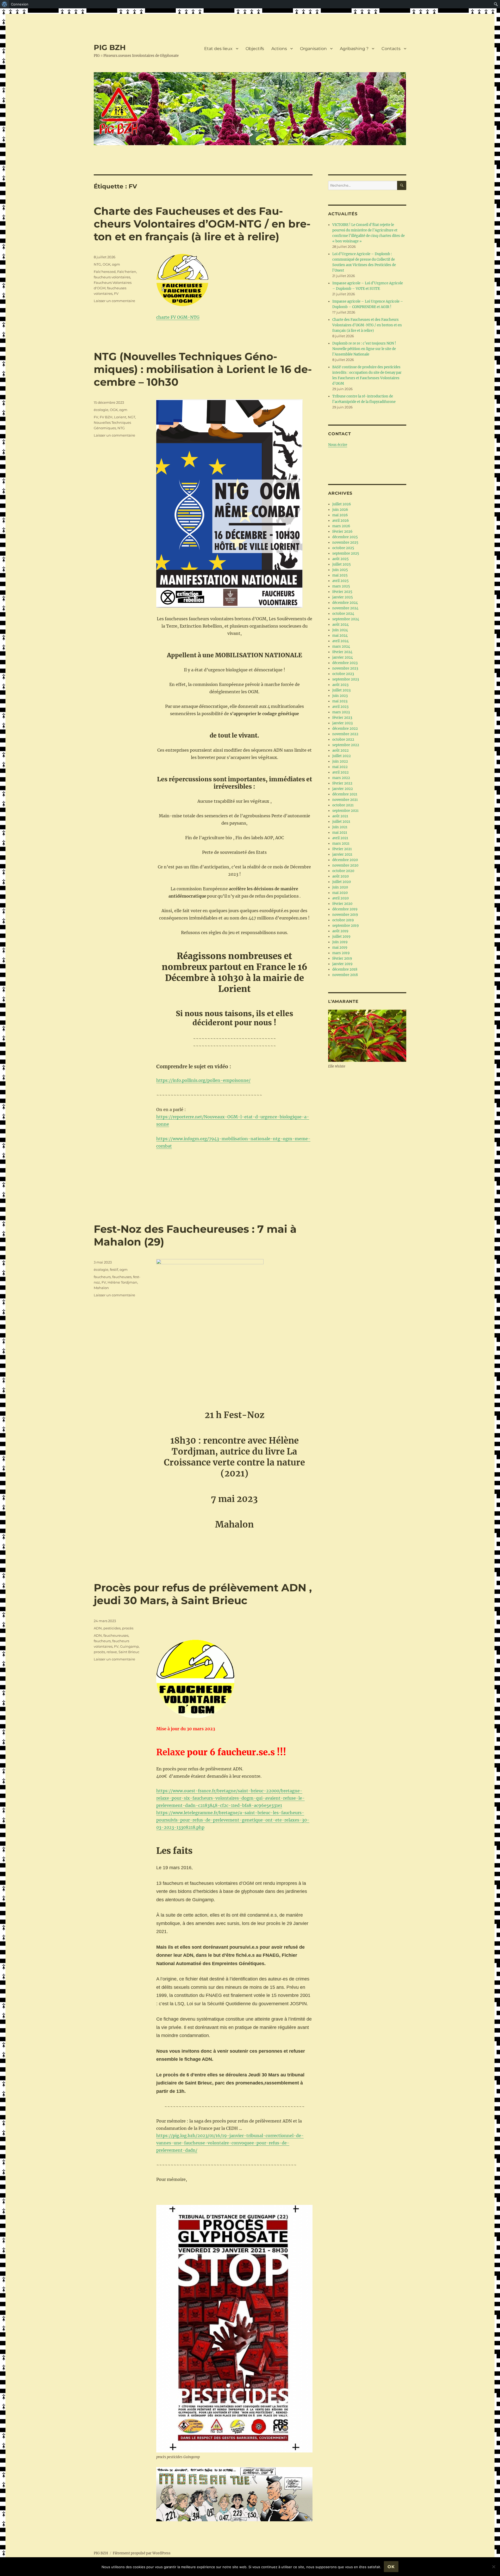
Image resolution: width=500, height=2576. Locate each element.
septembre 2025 (346, 553)
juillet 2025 (342, 564)
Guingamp (129, 1646)
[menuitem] (5, 4)
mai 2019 (340, 947)
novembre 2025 (345, 542)
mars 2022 (341, 778)
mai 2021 (340, 833)
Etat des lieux (218, 49)
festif (114, 1269)
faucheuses (122, 1277)
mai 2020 (340, 893)
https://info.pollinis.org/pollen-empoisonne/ (203, 1080)
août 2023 (340, 685)
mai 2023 (340, 701)
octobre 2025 (343, 548)
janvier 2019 (342, 964)
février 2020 (342, 904)
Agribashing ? (354, 49)
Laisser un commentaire (114, 301)
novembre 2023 (345, 668)
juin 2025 (340, 570)
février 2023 (342, 718)
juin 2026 (340, 510)
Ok (391, 2567)
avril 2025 (340, 581)
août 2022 (340, 750)
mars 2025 (341, 586)
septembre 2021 (345, 811)
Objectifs (255, 49)
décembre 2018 (345, 969)
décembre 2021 (345, 794)
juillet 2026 (342, 504)
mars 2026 (341, 526)
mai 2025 (340, 575)
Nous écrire (338, 445)
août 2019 (340, 931)
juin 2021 (340, 827)
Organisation (313, 49)
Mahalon (101, 1288)
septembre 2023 (346, 679)
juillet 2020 (342, 882)
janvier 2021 (342, 854)
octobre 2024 (343, 614)
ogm (116, 264)
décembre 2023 (345, 663)
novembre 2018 (345, 975)
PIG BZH (110, 47)
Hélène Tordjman (122, 1282)
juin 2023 (340, 696)
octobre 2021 (343, 805)
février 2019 (342, 958)
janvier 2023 (342, 723)
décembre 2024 (345, 603)
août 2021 (340, 816)
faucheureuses (116, 1635)
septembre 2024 (346, 619)
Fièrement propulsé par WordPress (142, 2553)
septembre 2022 (346, 745)
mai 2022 (340, 767)
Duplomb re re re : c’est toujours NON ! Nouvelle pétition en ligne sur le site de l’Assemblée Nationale (364, 349)
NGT (132, 417)
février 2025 (342, 592)
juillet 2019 (341, 937)
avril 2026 (341, 521)
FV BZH (106, 417)
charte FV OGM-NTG (178, 317)
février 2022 (342, 783)
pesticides (112, 1628)
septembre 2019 (346, 926)
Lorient (120, 417)
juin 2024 (340, 630)
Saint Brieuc (129, 1652)
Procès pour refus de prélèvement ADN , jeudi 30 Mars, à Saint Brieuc (203, 1594)
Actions (279, 49)
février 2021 (342, 849)
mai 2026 (340, 515)
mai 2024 (340, 636)
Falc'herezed (105, 272)
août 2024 (340, 625)
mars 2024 (341, 646)
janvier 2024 (343, 657)
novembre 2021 (345, 800)
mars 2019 (341, 953)
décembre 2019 (345, 909)
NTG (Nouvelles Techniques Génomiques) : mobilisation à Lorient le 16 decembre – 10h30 (203, 369)
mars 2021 (341, 844)
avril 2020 (340, 898)
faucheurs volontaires (112, 277)
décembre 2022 (345, 729)
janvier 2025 (343, 597)
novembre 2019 (345, 915)
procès (128, 1628)
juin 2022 (340, 761)
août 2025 (340, 559)
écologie (101, 410)
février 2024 (342, 652)
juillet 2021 (341, 822)
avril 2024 (340, 641)
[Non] (493, 2567)
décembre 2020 (345, 860)
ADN (98, 1628)
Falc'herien (127, 272)
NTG (97, 264)
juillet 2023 (341, 690)
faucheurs (102, 1277)
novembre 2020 (345, 865)
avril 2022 (340, 772)
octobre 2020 (343, 871)
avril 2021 (340, 838)
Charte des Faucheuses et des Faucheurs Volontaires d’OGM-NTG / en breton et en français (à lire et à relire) (202, 224)
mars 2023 (341, 712)
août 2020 (340, 876)
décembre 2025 (345, 537)
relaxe (112, 1652)
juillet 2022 (342, 756)
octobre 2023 (343, 674)
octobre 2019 (343, 920)
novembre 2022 (345, 734)
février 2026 (342, 532)
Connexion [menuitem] (20, 4)
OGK (107, 264)
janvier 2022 (343, 789)
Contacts (391, 49)
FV (116, 293)
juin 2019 (340, 942)
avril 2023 (340, 707)
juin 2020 (340, 887)
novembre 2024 (345, 608)
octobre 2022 (343, 740)
